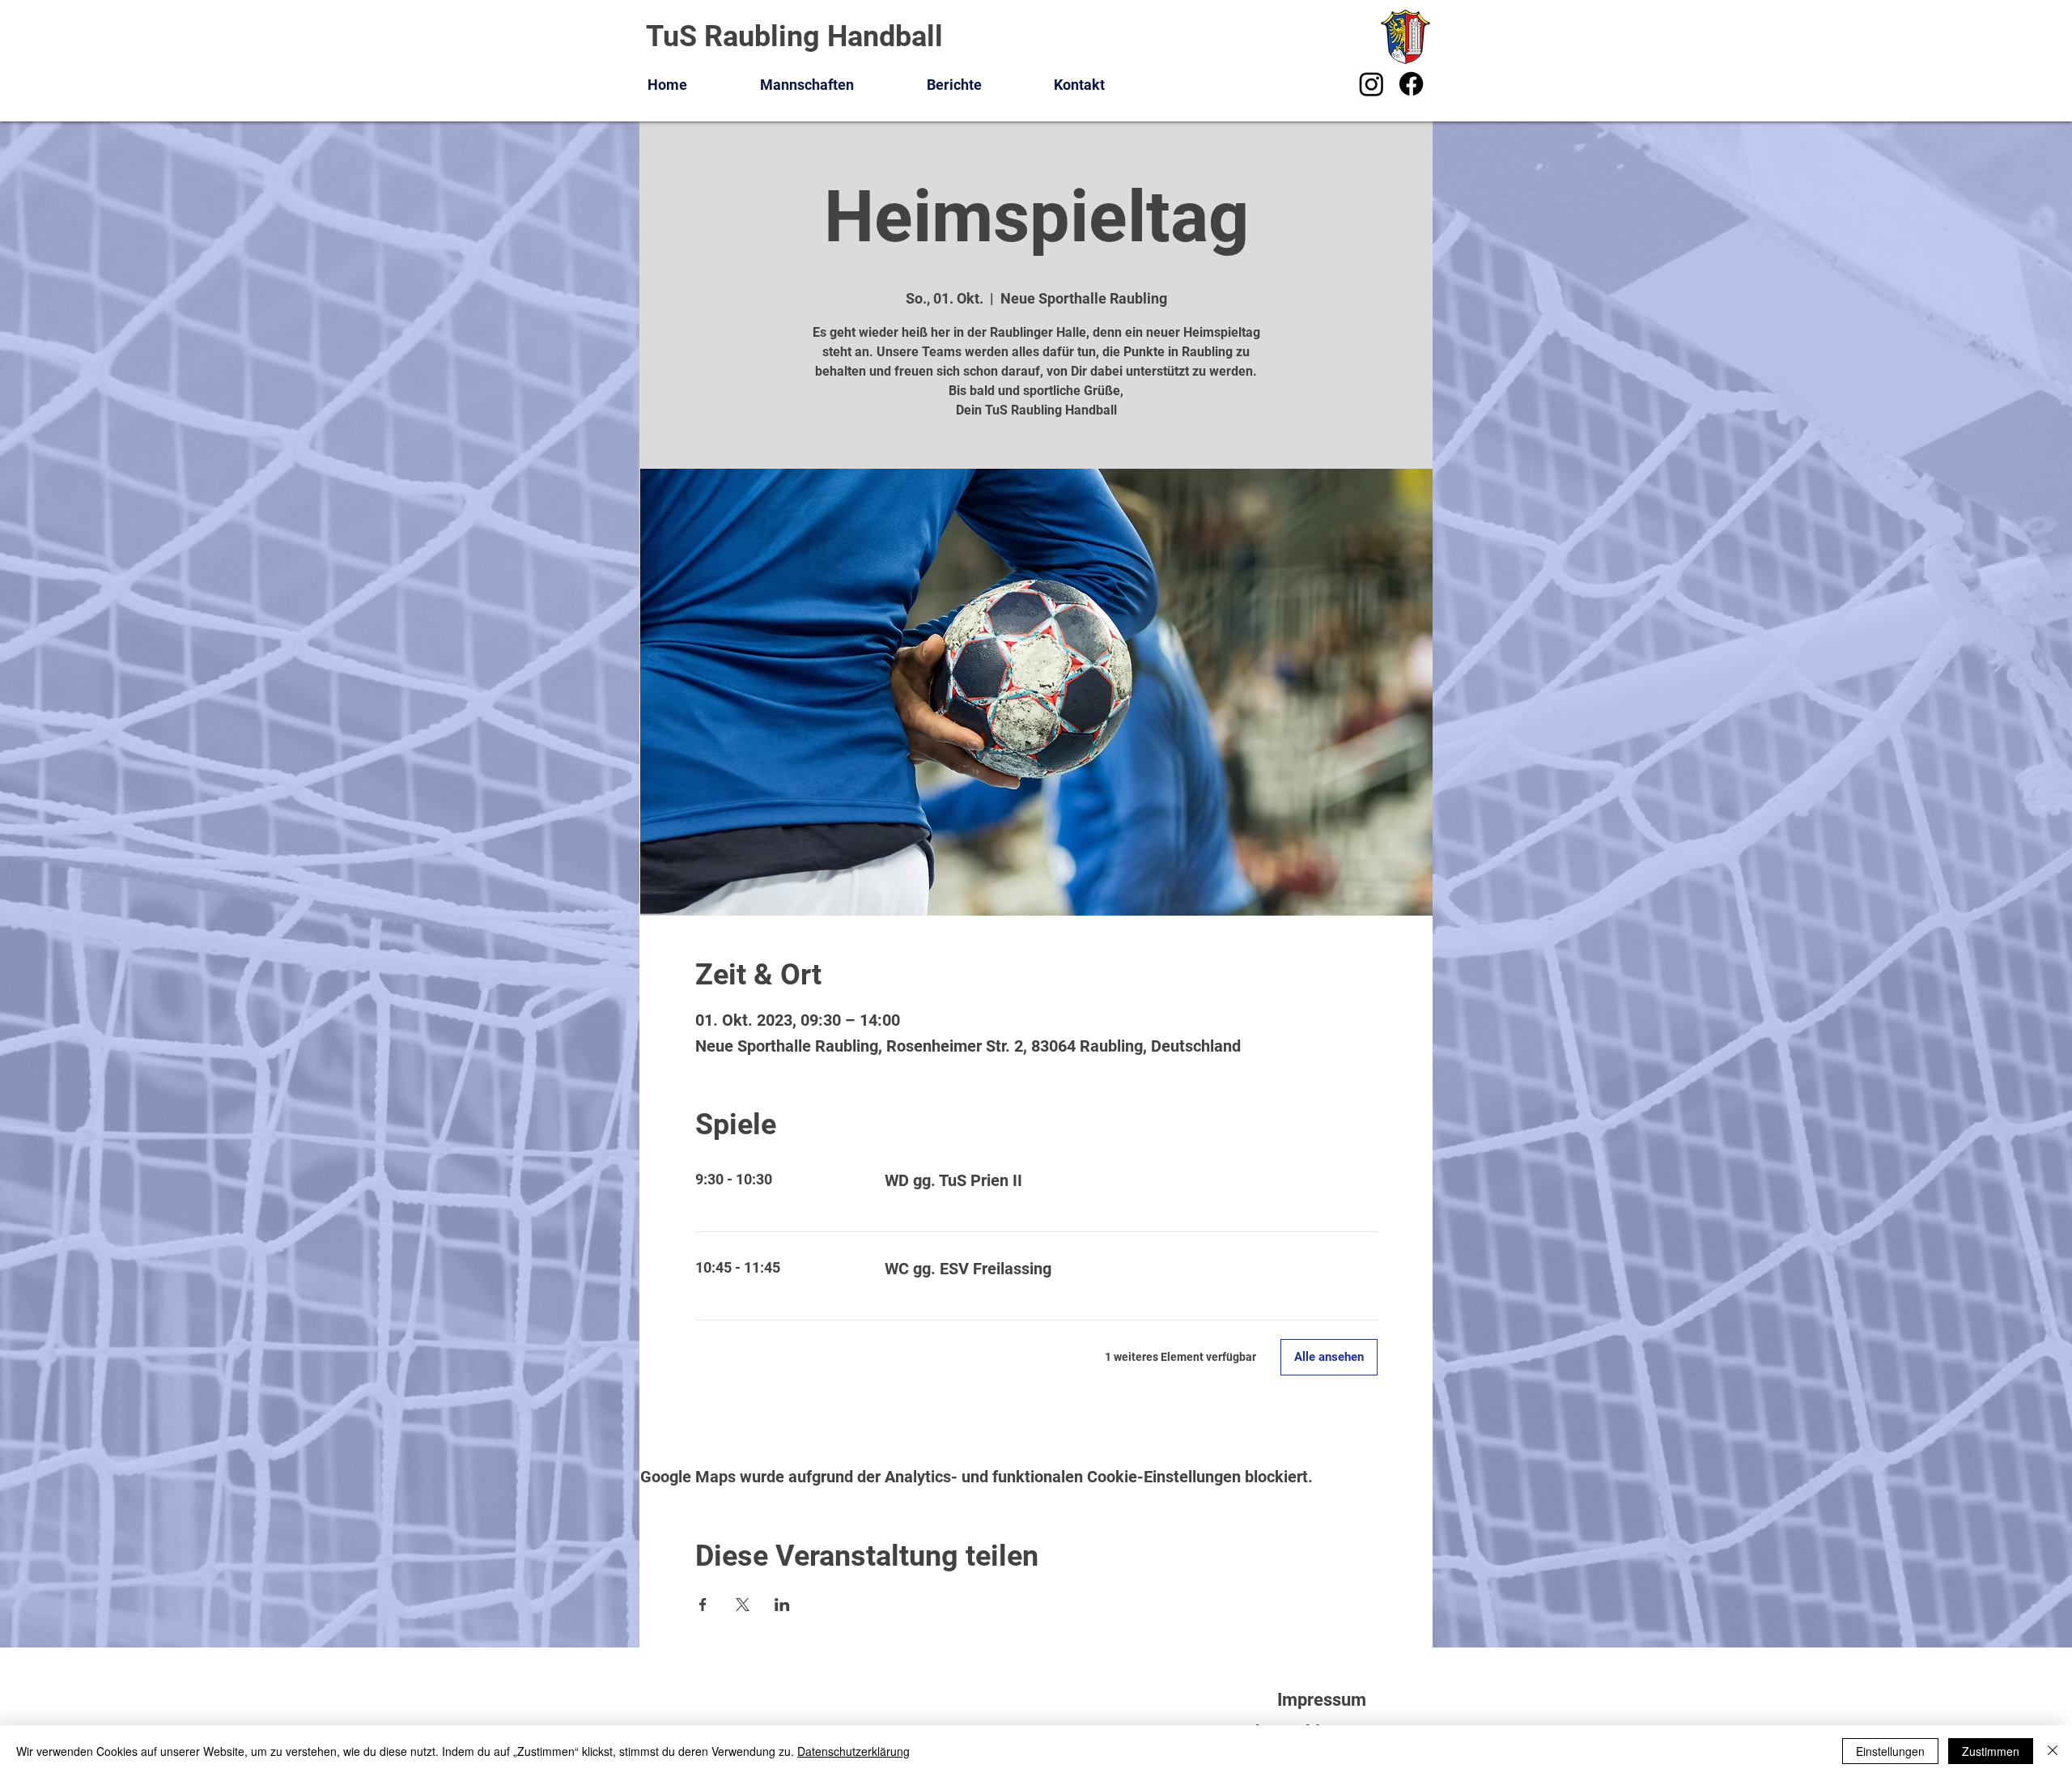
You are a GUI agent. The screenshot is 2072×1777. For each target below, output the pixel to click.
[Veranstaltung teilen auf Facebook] (703, 1605)
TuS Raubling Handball (794, 36)
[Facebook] (1411, 84)
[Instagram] (1371, 84)
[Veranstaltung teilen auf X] (743, 1605)
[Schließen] (2053, 1751)
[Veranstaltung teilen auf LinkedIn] (782, 1605)
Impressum (1322, 1700)
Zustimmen (1991, 1751)
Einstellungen (1890, 1751)
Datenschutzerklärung (853, 1751)
